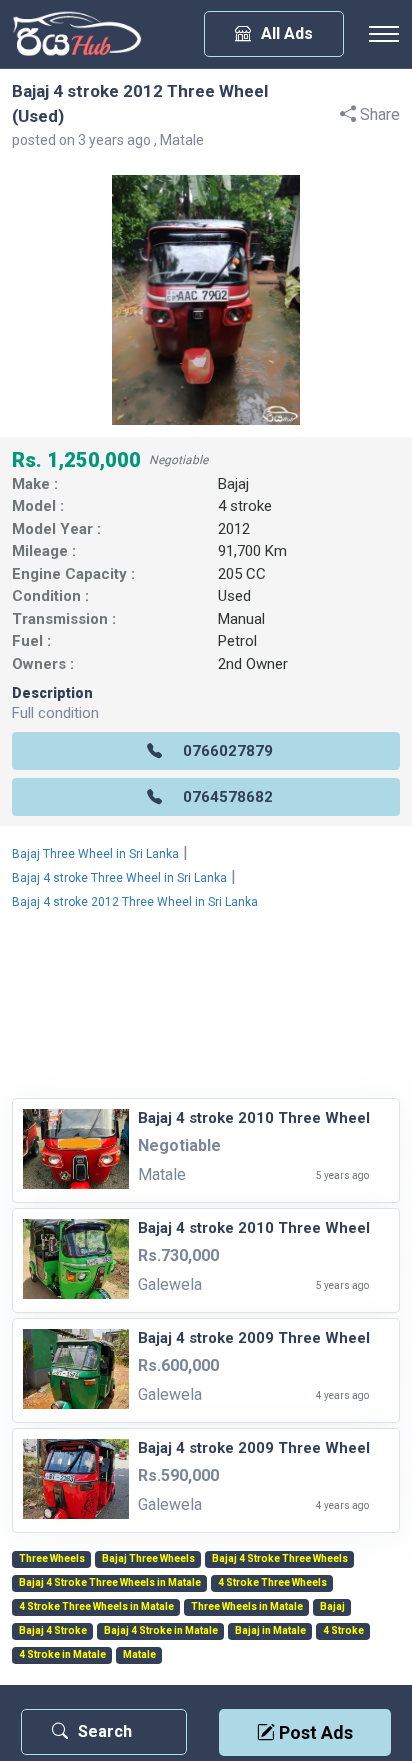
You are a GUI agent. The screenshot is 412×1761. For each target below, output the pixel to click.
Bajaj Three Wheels (148, 1559)
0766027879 (228, 751)
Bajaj (233, 484)
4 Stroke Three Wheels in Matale (96, 1607)
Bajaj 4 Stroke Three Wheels (280, 1559)
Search (105, 1731)
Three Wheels (52, 1559)
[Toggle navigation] (384, 34)
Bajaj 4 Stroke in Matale (161, 1631)
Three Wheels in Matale (247, 1607)
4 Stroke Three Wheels (272, 1583)
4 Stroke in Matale (62, 1655)
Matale (139, 1655)
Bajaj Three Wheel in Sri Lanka (95, 854)
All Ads (287, 33)
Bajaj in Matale (270, 1631)
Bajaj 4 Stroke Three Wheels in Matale (110, 1583)
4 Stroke (343, 1631)
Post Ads (314, 1732)
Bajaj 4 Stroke (53, 1631)
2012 (234, 529)
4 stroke (245, 506)
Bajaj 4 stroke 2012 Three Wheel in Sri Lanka (135, 902)
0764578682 (228, 797)
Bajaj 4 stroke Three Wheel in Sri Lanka (119, 878)
